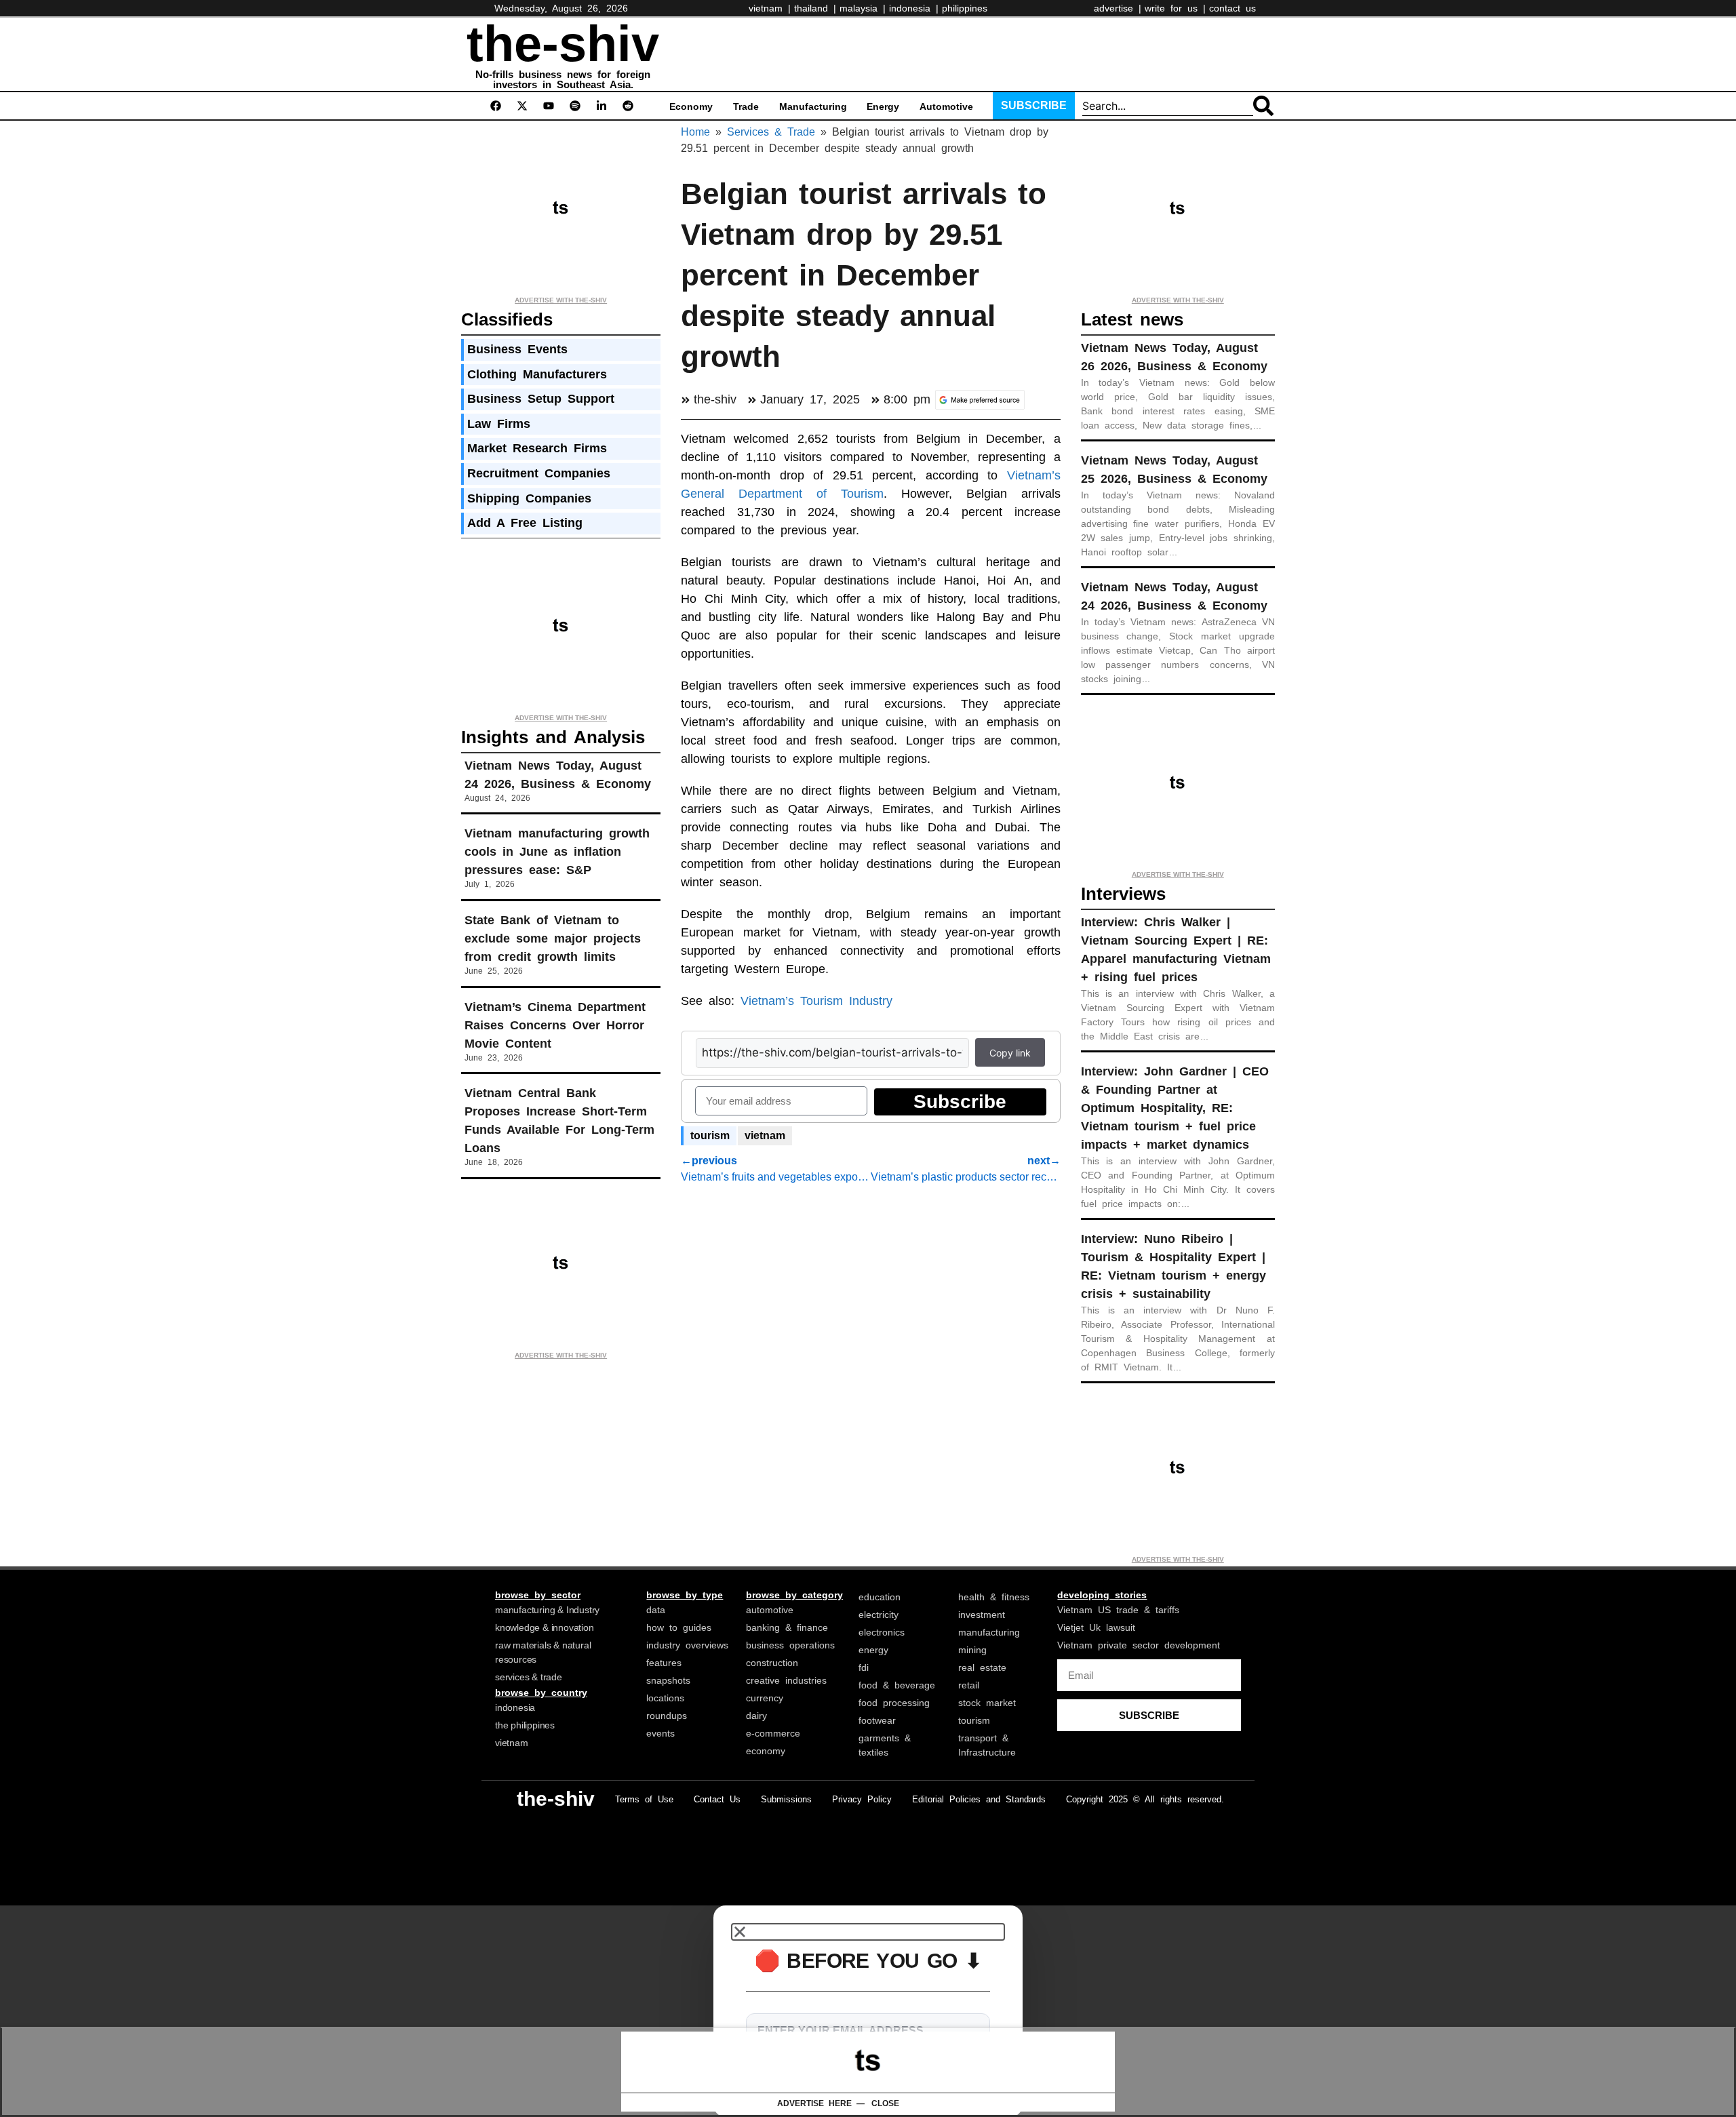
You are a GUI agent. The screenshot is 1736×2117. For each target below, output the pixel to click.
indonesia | (914, 8)
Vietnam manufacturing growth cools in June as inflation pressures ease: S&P (557, 852)
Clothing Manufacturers (537, 374)
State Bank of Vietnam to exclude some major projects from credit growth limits (553, 938)
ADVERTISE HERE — (821, 2103)
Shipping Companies (529, 498)
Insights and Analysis (553, 737)
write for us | (1175, 8)
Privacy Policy (862, 1799)
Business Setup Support (541, 399)
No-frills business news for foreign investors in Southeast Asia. (563, 79)
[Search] (1263, 106)
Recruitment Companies (539, 473)
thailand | (815, 8)
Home (695, 132)
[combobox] (1168, 106)
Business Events (517, 349)
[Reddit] (628, 106)
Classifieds (507, 319)
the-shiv (563, 44)
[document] (868, 2011)
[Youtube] (549, 106)
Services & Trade (771, 132)
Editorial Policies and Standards (979, 1799)
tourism (710, 1135)
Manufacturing (813, 106)
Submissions (786, 1799)
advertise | (1118, 8)
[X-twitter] (522, 106)
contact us (1232, 8)
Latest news (1132, 319)
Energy (883, 106)
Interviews (1123, 894)
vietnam (765, 1135)
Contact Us (717, 1799)
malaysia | (863, 8)
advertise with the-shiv (561, 300)
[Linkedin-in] (601, 106)
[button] (868, 1932)
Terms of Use (644, 1799)
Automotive (946, 106)
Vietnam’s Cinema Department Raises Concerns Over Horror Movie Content (555, 1025)
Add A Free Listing (525, 523)
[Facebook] (496, 106)
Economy (691, 106)
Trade (746, 106)
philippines (965, 8)
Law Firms (499, 424)
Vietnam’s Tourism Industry (816, 1001)
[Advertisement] (939, 52)
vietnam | (770, 8)
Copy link (1010, 1053)
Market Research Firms (537, 448)
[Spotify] (575, 106)
